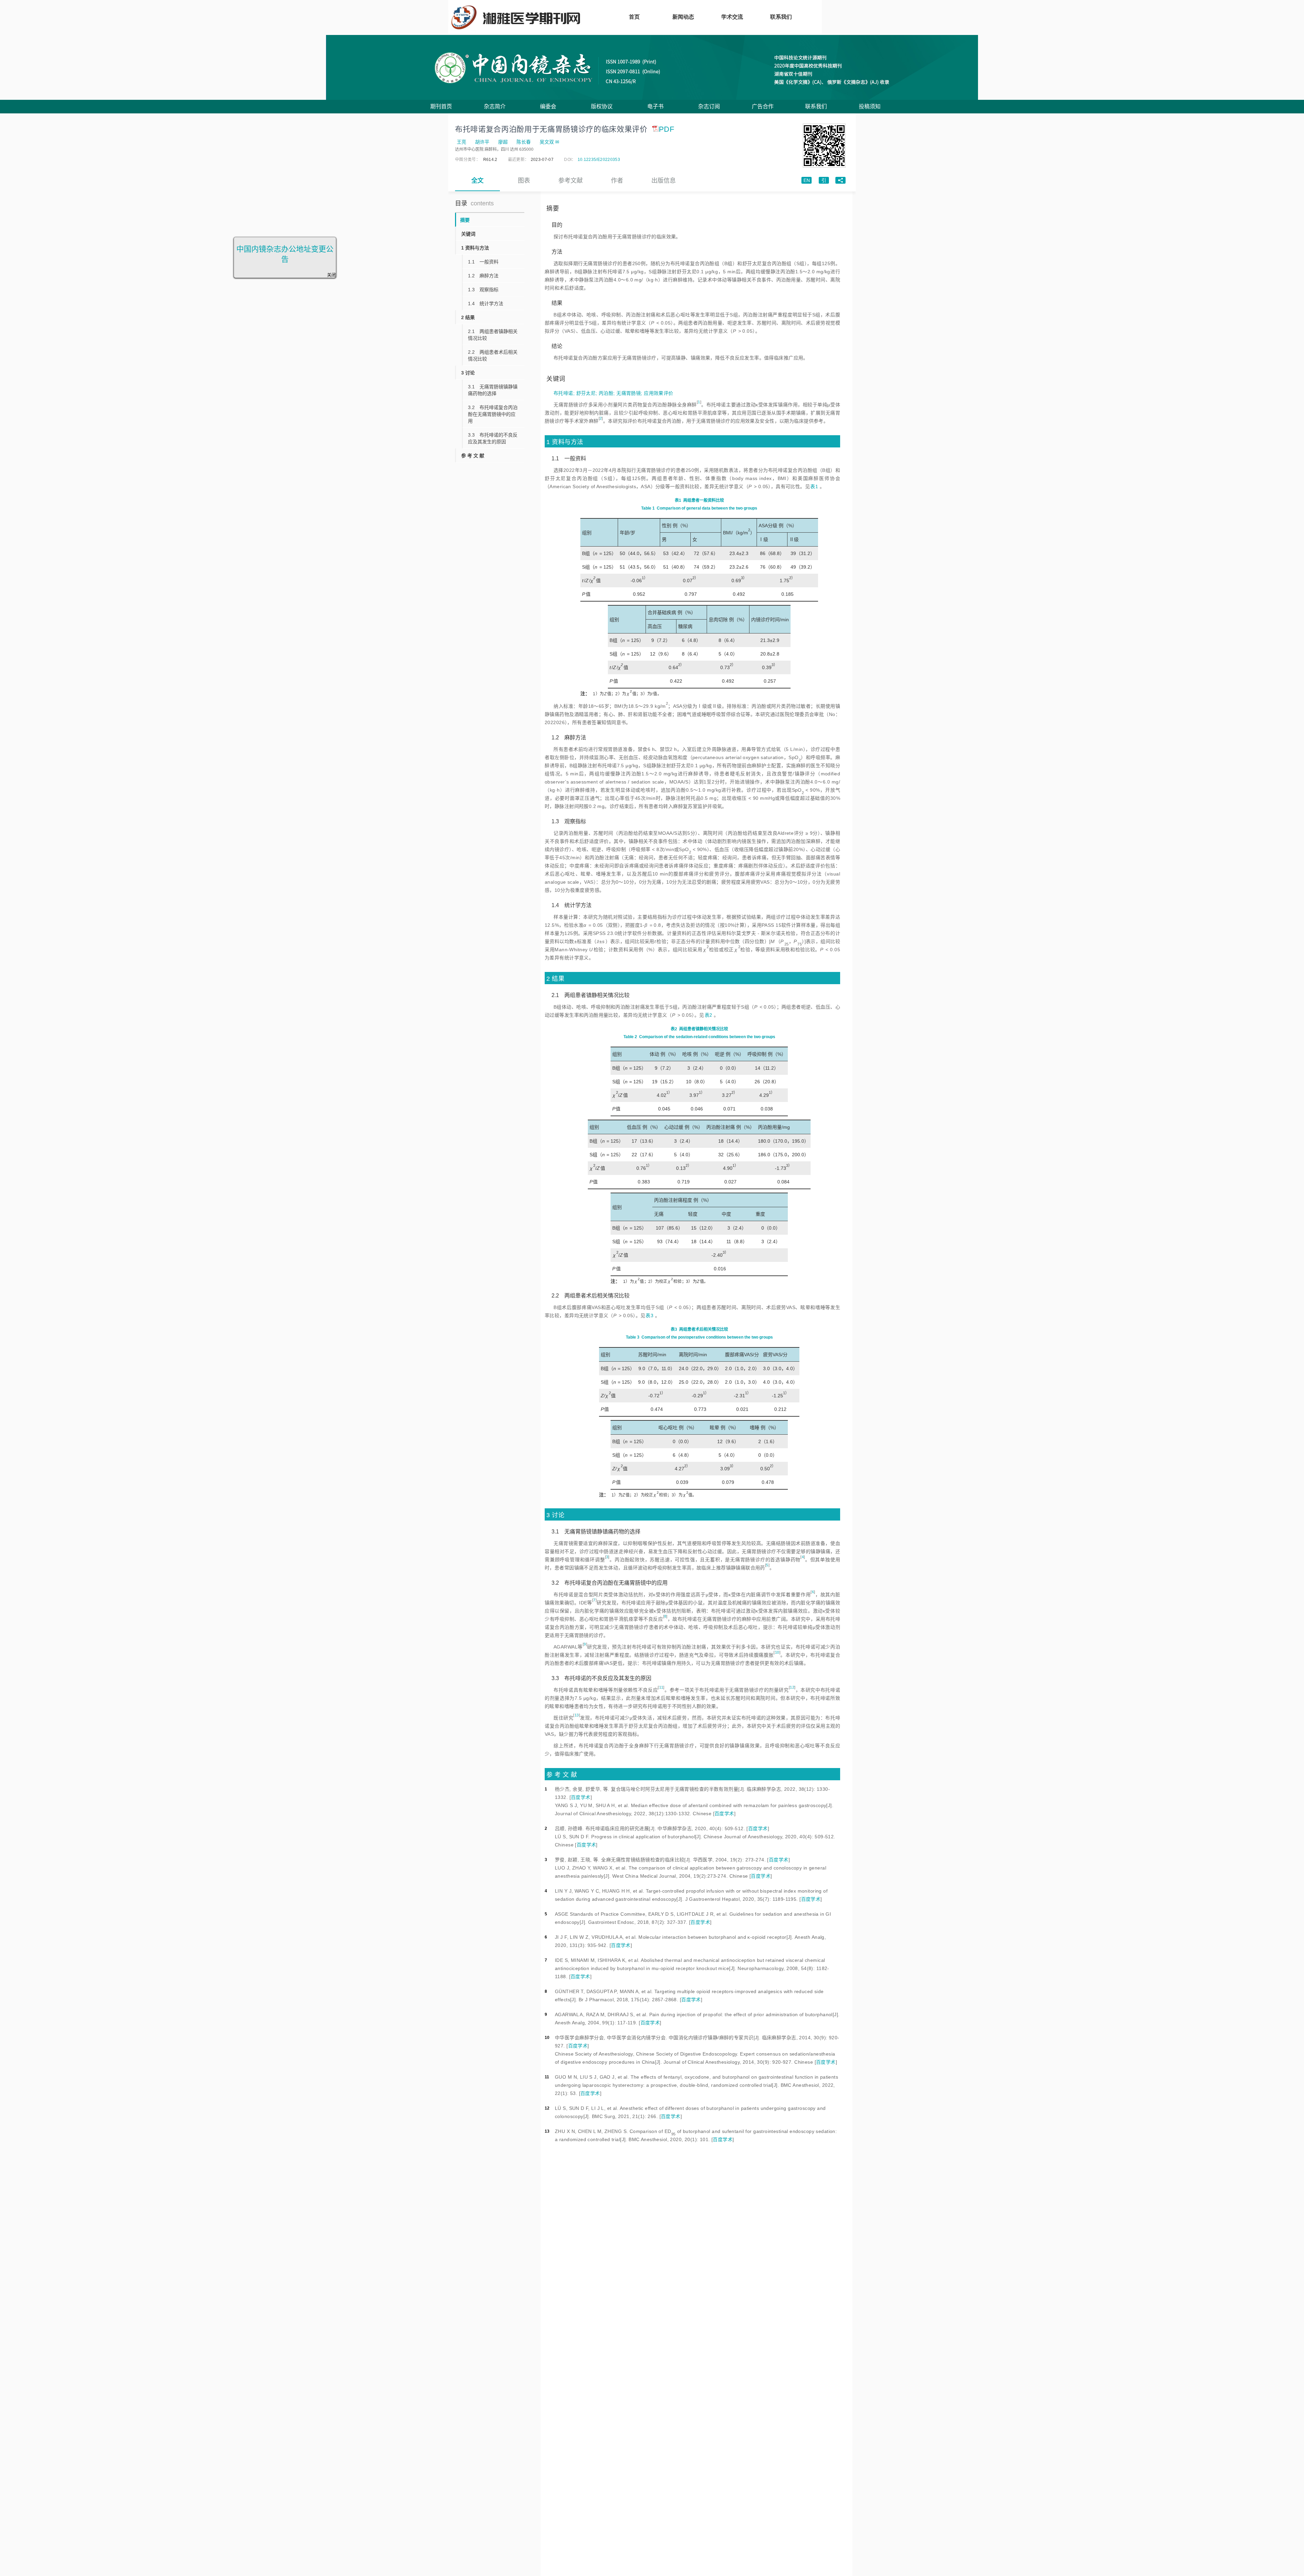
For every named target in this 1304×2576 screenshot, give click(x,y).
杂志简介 (495, 106)
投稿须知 (870, 106)
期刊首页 (441, 106)
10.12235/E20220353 (599, 160)
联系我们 (816, 106)
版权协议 (602, 106)
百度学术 (581, 1797)
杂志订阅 (709, 106)
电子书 (655, 106)
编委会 (548, 106)
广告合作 (763, 106)
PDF (667, 129)
